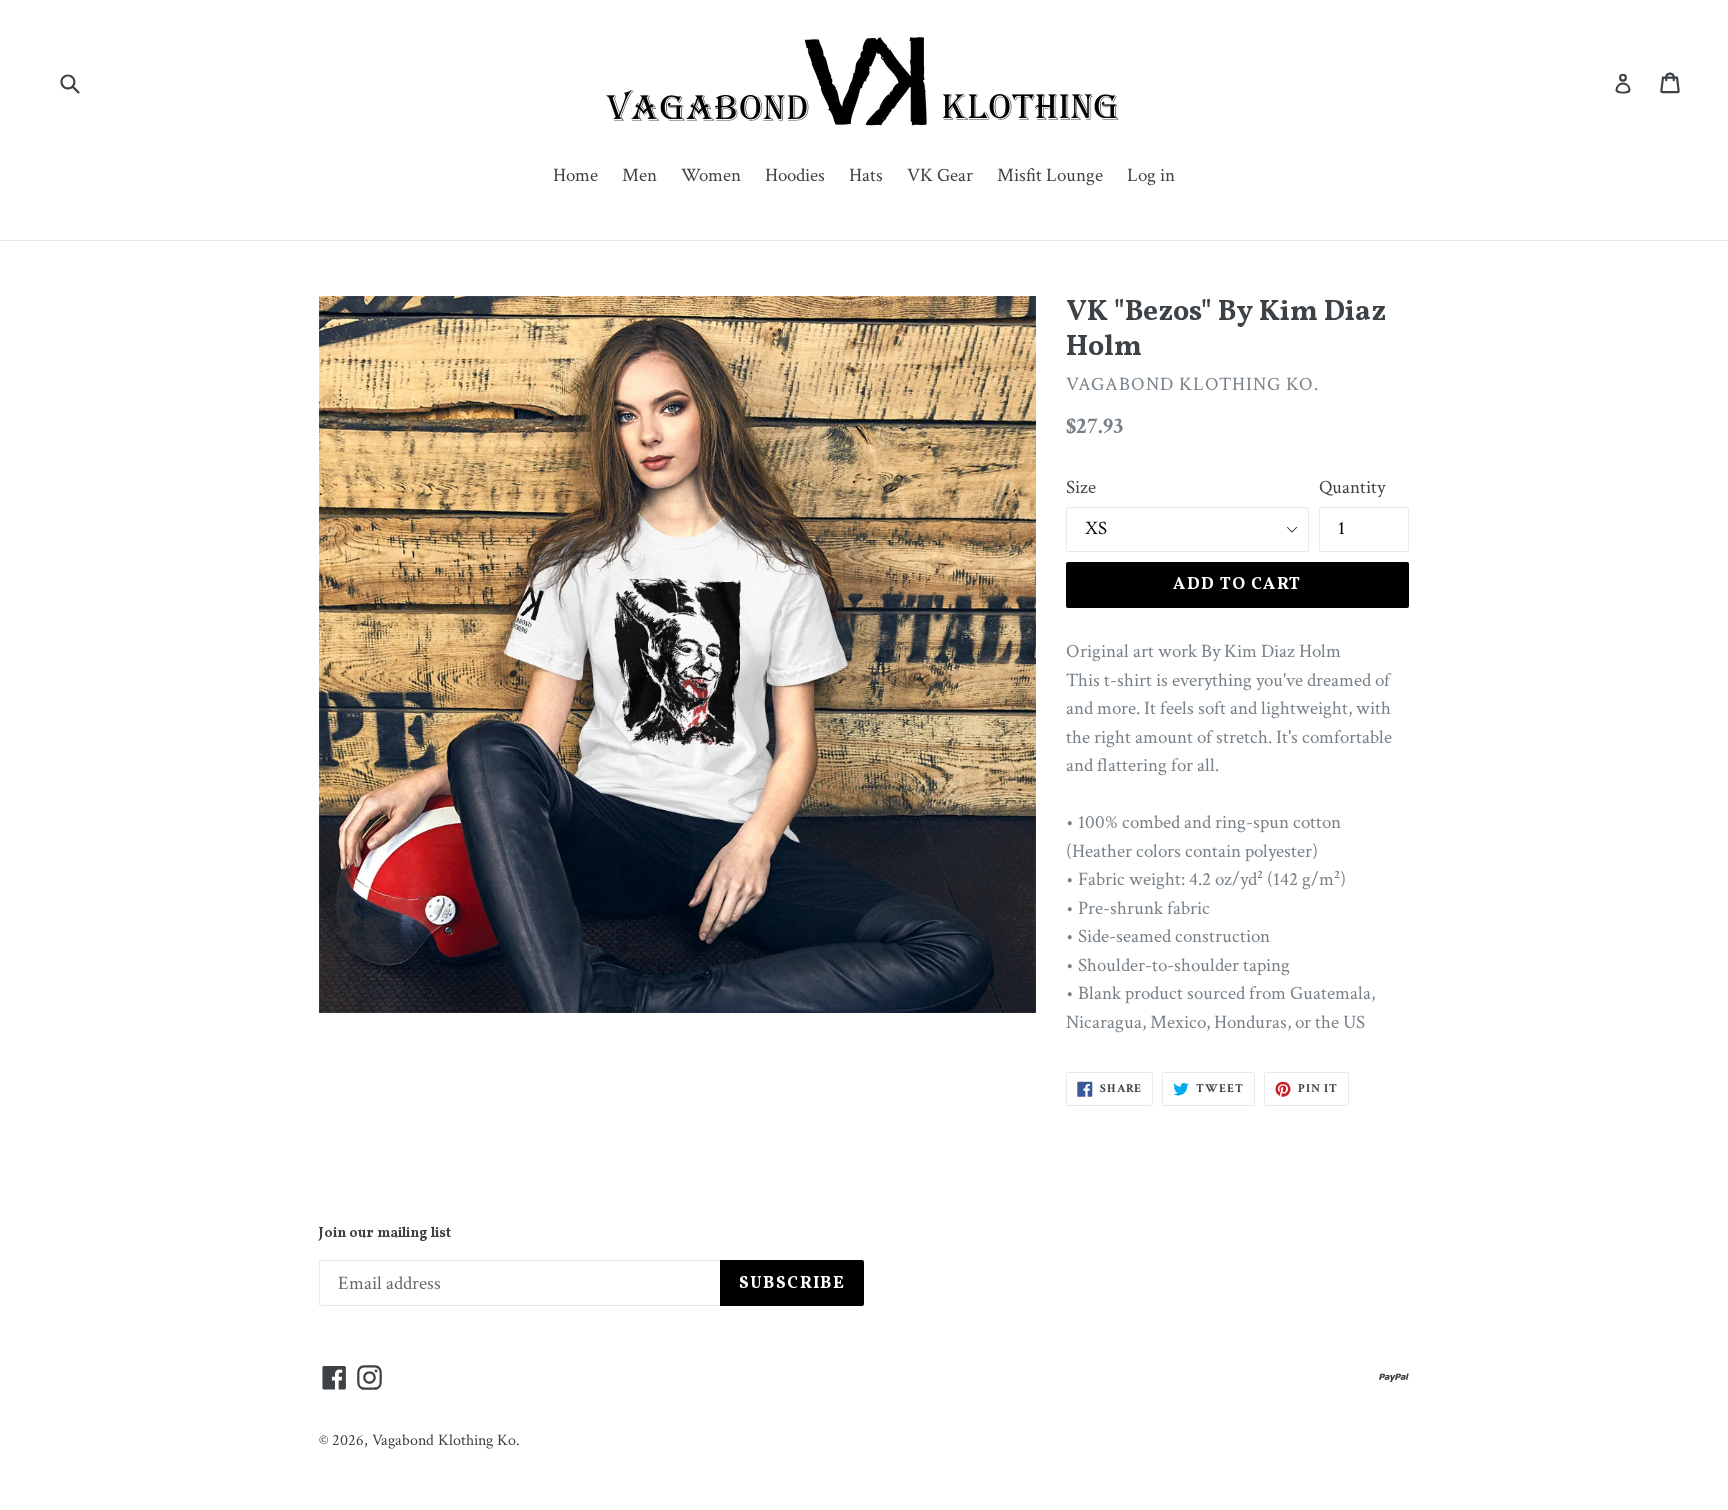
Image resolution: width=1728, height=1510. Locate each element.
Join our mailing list (385, 1234)
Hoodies (795, 175)
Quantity (1352, 487)
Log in (1151, 175)
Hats (866, 175)
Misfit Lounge (1050, 175)
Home (575, 175)
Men (639, 175)
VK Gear (940, 175)
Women (711, 175)
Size (1081, 487)
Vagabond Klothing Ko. (446, 1440)
